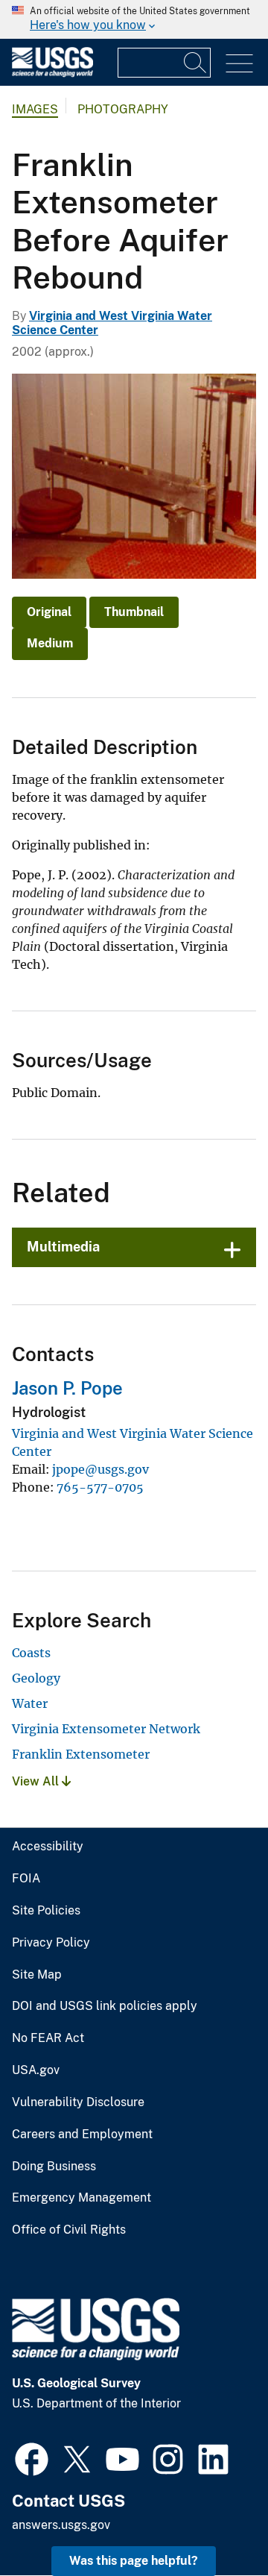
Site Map (37, 1975)
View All (37, 1781)
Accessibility (48, 1847)
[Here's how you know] (134, 19)
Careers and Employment (82, 2134)
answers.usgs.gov (61, 2525)
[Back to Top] (214, 2522)
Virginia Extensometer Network (106, 1729)
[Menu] (239, 64)
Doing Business (54, 2167)
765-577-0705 (100, 1487)
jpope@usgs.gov (100, 1469)
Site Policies (46, 1911)
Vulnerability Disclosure (78, 2102)
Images (35, 109)
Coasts (31, 1653)
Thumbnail (134, 612)
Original (49, 612)
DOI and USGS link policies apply (105, 2006)
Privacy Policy (51, 1943)
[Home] (52, 73)
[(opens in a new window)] (32, 2457)
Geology (36, 1678)
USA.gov (36, 2070)
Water (30, 1703)
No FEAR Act (48, 2038)
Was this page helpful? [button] (134, 2561)
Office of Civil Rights (69, 2230)
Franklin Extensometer (81, 1754)
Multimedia (63, 1247)
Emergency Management (82, 2198)
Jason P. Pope (67, 1388)
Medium (50, 643)
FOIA (26, 1879)
